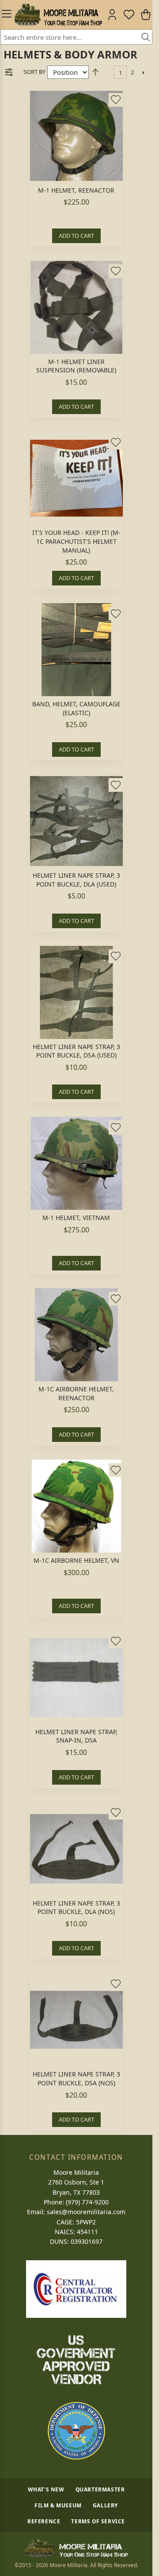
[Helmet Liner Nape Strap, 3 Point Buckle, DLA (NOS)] (76, 1849)
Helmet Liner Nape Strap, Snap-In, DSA (76, 1736)
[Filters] (9, 72)
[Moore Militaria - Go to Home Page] (58, 15)
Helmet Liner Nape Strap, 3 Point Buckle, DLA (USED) (76, 880)
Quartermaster (100, 2489)
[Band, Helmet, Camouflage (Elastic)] (76, 650)
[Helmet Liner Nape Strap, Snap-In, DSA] (76, 1677)
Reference (44, 2521)
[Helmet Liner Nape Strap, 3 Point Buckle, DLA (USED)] (76, 821)
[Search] (143, 38)
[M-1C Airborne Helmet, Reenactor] (76, 1335)
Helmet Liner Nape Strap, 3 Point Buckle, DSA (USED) (76, 1051)
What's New (46, 2489)
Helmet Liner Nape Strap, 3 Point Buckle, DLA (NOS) (76, 1908)
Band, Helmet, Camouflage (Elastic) (76, 708)
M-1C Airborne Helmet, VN (76, 1560)
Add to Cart (76, 236)
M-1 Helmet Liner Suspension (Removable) (76, 366)
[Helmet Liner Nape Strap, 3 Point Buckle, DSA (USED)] (76, 992)
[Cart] (146, 15)
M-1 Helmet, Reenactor (76, 190)
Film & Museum (58, 2505)
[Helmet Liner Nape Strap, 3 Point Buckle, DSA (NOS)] (76, 2020)
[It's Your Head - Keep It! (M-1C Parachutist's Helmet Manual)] (76, 478)
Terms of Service (98, 2521)
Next (143, 72)
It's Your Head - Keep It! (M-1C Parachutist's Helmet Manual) (76, 541)
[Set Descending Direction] (95, 72)
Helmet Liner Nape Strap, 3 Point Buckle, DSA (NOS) (76, 2078)
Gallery (105, 2505)
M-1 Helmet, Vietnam (76, 1218)
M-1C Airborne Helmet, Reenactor (76, 1393)
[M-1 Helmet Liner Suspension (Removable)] (76, 307)
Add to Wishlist (116, 100)
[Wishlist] (129, 15)
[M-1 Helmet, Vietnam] (76, 1163)
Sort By (34, 72)
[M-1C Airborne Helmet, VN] (76, 1506)
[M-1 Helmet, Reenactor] (76, 136)
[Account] (112, 15)
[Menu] (5, 15)
